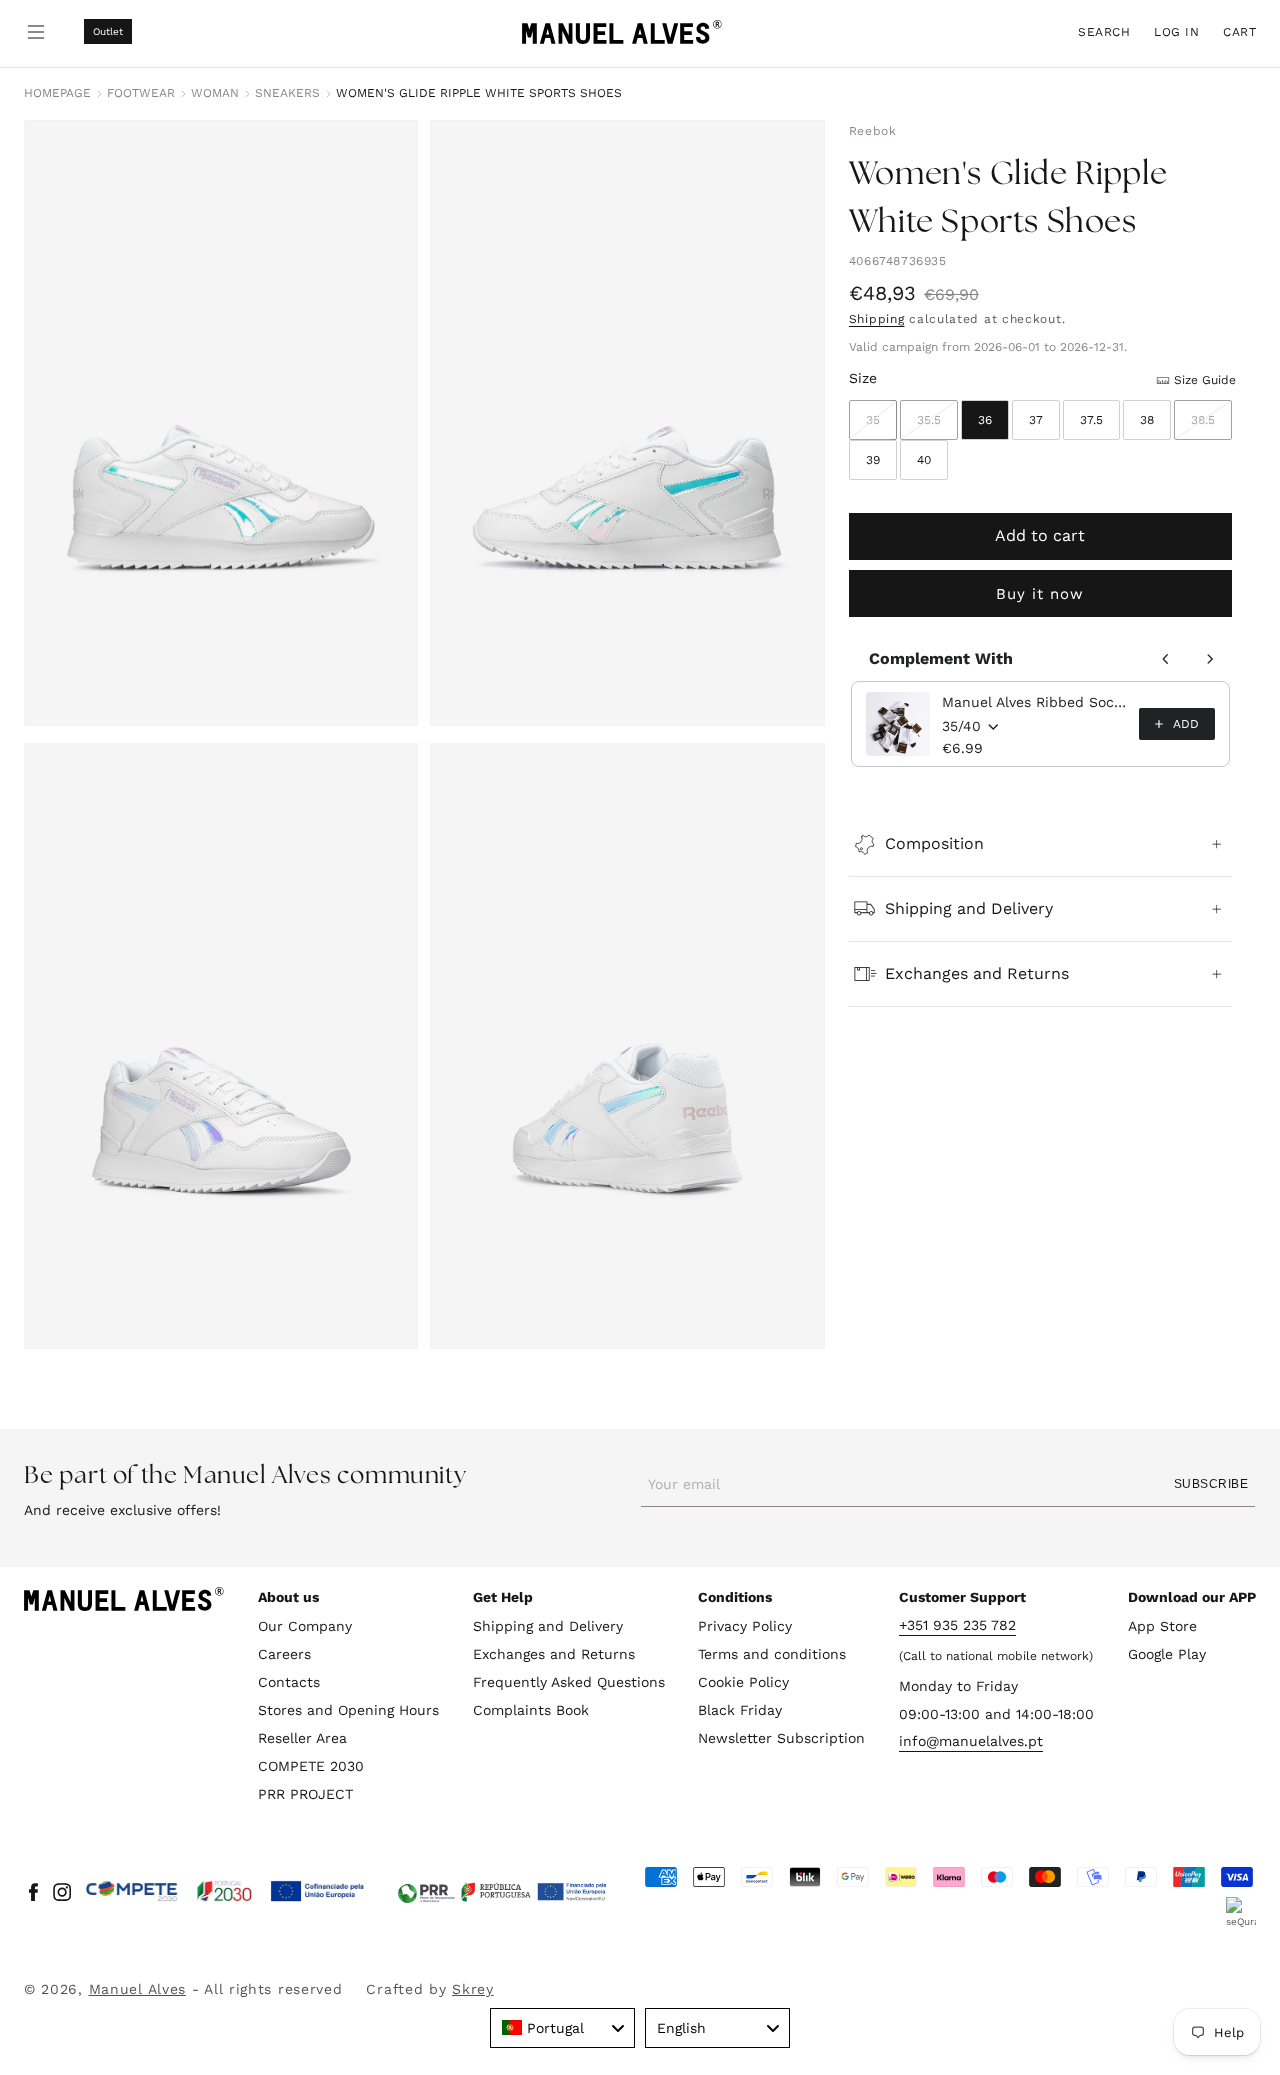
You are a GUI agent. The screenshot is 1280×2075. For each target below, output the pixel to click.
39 (873, 460)
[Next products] (1210, 659)
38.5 (1211, 426)
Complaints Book (531, 1710)
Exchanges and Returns (554, 1654)
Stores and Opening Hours (348, 1710)
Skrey (473, 1989)
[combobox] (562, 2028)
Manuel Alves (137, 1989)
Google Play (1167, 1654)
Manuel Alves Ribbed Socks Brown (1034, 702)
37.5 (1091, 420)
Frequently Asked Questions (569, 1682)
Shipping (877, 319)
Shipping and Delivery (548, 1626)
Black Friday (740, 1710)
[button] (1104, 31)
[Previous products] (1166, 659)
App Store (1162, 1626)
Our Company (305, 1626)
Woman (215, 93)
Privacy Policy (745, 1626)
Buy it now (1040, 594)
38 (1147, 420)
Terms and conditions (772, 1654)
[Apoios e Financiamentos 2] (502, 1892)
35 (881, 426)
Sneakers (287, 93)
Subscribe (1211, 1484)
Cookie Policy (743, 1682)
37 (1036, 420)
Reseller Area (302, 1738)
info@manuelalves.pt (971, 1742)
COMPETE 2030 (311, 1766)
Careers (284, 1654)
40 (924, 460)
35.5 (937, 426)
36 (985, 420)
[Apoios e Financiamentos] (225, 1892)
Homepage (57, 93)
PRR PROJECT (305, 1794)
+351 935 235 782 (957, 1625)
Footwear (141, 93)
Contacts (289, 1682)
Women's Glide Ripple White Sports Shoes (479, 93)
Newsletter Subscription (781, 1738)
